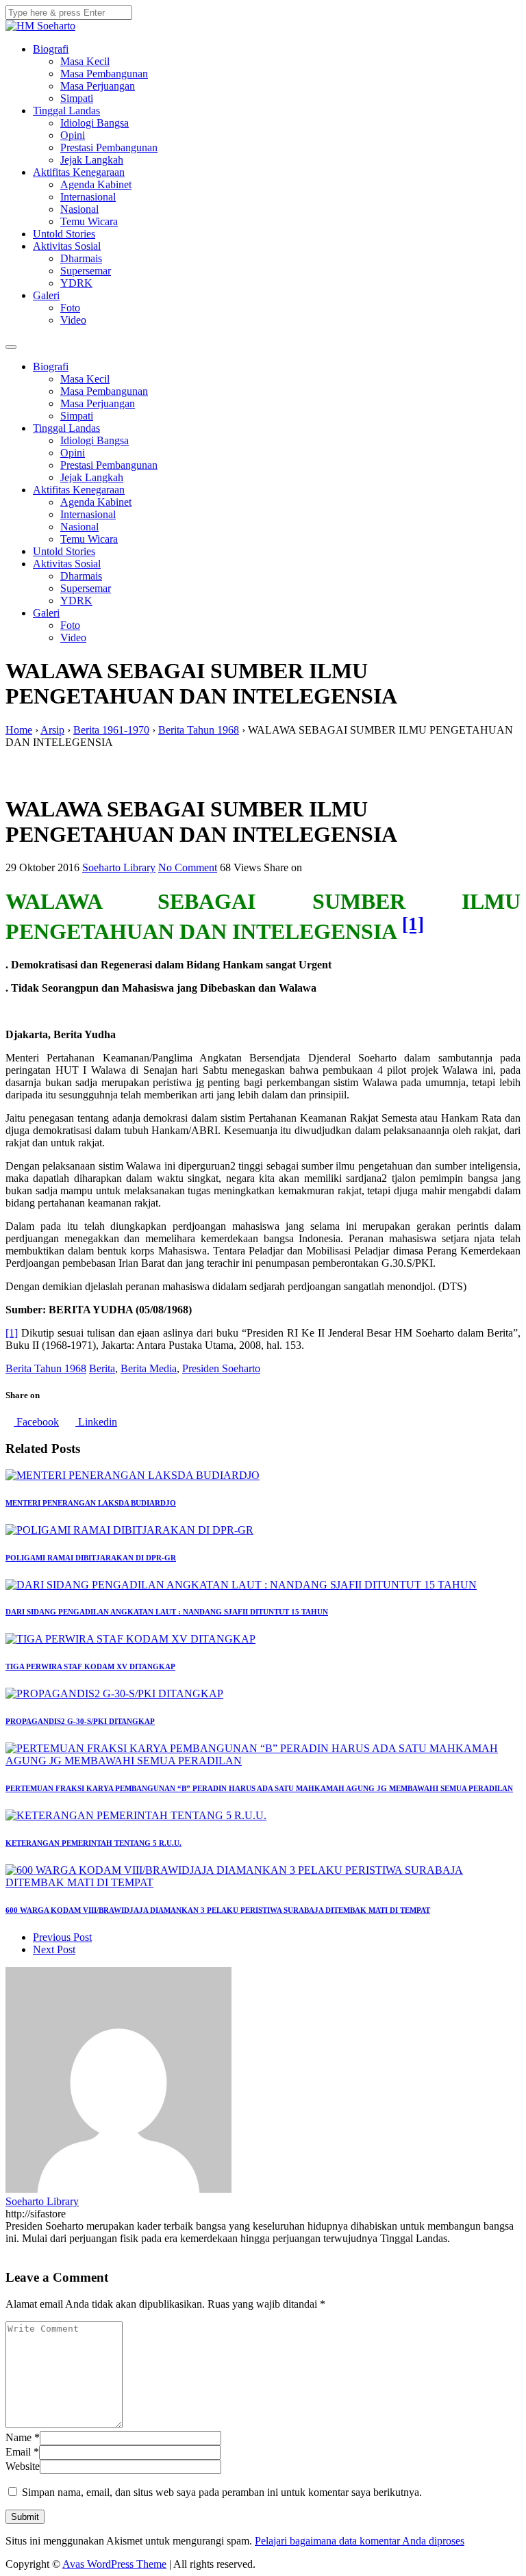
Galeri (46, 295)
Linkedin (96, 1422)
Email (18, 2452)
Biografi (51, 49)
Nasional (79, 209)
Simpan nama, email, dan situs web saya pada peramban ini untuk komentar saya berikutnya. (222, 2492)
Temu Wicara (89, 221)
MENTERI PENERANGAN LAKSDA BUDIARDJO (91, 1503)
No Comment (188, 867)
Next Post (54, 1949)
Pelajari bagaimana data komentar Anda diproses (360, 2541)
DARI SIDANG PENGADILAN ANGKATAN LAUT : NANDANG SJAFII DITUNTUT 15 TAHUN (167, 1612)
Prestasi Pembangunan (109, 147)
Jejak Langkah (92, 160)
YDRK (76, 283)
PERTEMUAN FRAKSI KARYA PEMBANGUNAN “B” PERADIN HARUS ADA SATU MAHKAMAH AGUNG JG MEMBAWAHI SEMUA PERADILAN (259, 1788)
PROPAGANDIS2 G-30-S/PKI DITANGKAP (80, 1721)
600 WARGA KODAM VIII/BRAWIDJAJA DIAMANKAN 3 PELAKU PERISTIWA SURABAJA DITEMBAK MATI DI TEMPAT (218, 1910)
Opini (73, 135)
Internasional (88, 197)
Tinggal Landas (66, 111)
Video (73, 320)
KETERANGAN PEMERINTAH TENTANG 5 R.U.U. (93, 1843)
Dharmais (81, 258)
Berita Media (149, 1368)
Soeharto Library (119, 867)
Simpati (77, 98)
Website (23, 2466)
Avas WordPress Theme (114, 2564)
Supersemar (86, 271)
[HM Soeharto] (40, 26)
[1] (413, 925)
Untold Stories (64, 234)
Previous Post (62, 1937)
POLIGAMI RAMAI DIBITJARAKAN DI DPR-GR (91, 1558)
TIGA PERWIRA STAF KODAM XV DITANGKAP (90, 1666)
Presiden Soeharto (221, 1368)
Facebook (36, 1422)
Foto (70, 308)
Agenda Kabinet (96, 184)
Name (18, 2437)
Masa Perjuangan (98, 86)
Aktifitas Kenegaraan (79, 172)
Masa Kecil (85, 61)
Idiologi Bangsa (95, 123)
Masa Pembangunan (104, 74)
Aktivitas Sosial (67, 246)
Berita (102, 1368)
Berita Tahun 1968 (46, 1368)
